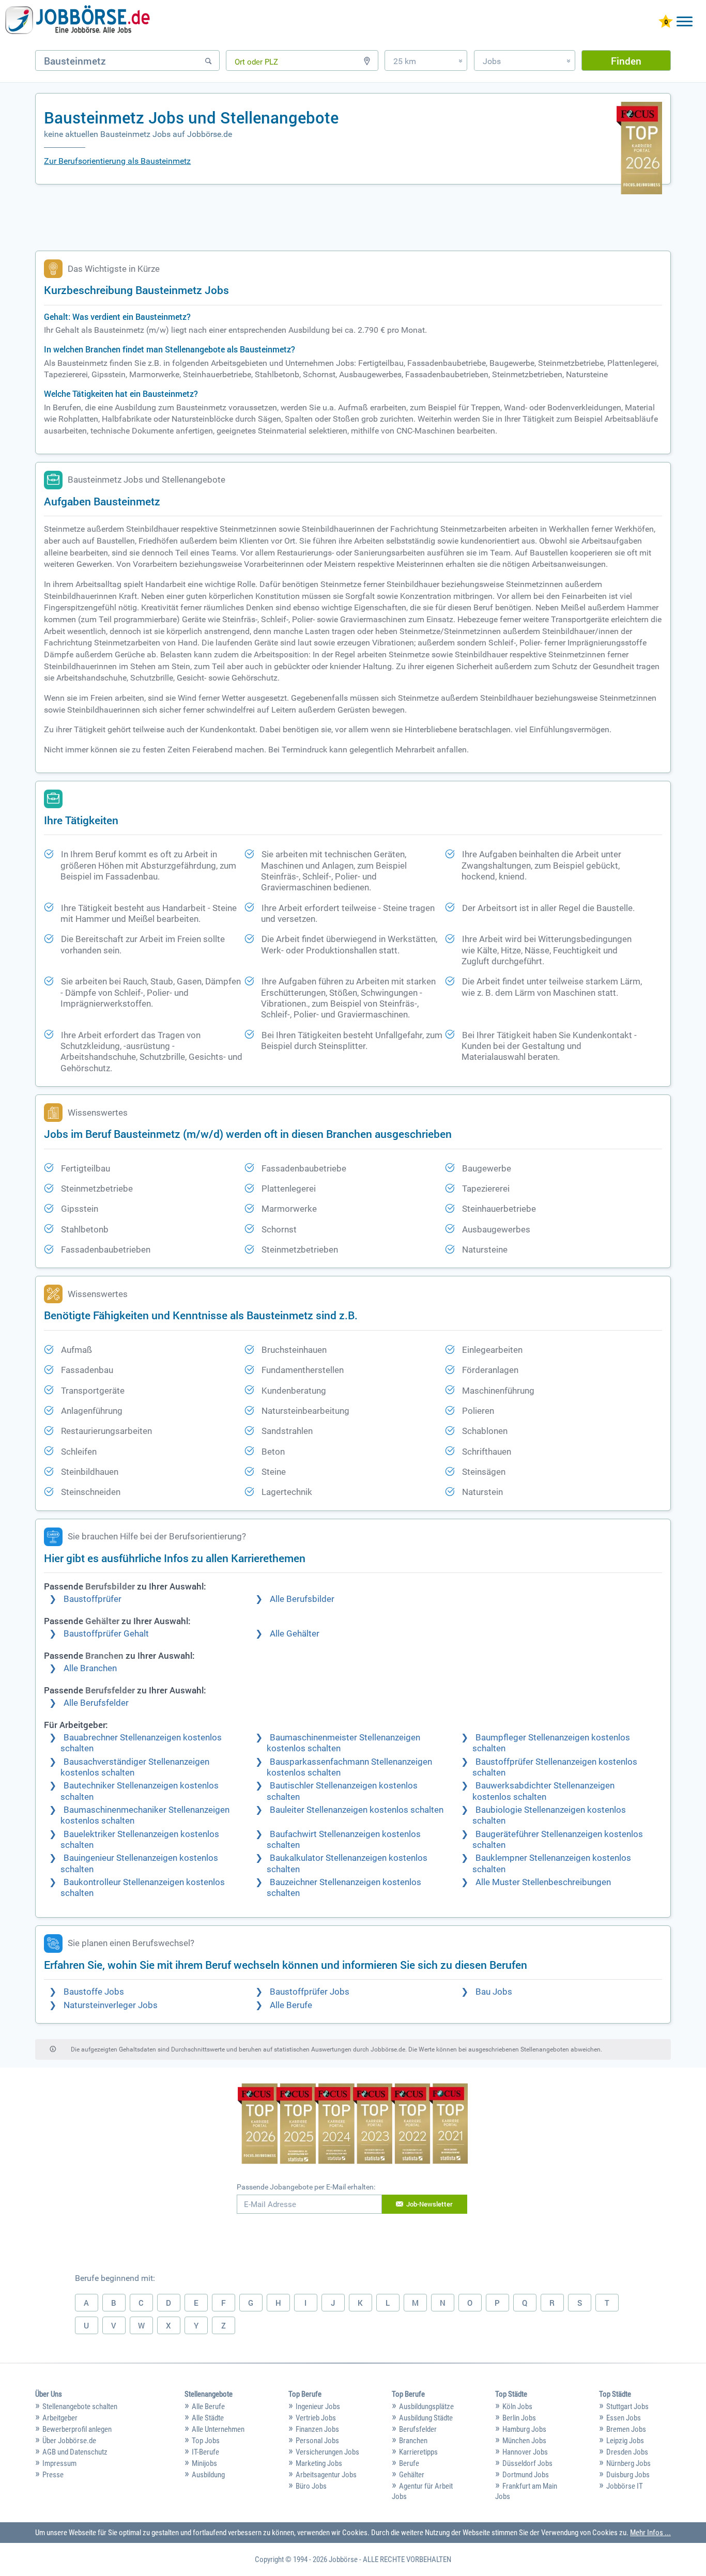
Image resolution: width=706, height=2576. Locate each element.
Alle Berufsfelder (96, 1703)
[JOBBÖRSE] (78, 22)
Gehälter (412, 2475)
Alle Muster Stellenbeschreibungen (543, 1882)
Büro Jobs (311, 2486)
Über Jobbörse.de (69, 2441)
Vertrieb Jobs (316, 2418)
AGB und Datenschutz (75, 2452)
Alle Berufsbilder (302, 1599)
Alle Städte (208, 2418)
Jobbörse (343, 2559)
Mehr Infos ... (650, 2533)
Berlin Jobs (519, 2418)
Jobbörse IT (625, 2486)
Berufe (409, 2463)
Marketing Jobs (319, 2463)
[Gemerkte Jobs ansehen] (666, 22)
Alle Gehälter (295, 1634)
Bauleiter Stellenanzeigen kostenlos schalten (357, 1810)
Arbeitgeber (60, 2418)
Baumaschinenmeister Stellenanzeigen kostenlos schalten (343, 1743)
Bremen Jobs (626, 2429)
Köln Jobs (517, 2407)
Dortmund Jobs (526, 2475)
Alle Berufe (291, 2005)
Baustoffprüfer (93, 1599)
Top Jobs (206, 2441)
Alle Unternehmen (218, 2429)
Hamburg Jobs (524, 2429)
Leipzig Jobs (625, 2441)
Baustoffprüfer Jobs (310, 1992)
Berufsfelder (418, 2429)
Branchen (413, 2441)
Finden (626, 61)
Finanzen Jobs (317, 2429)
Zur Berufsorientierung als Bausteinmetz (117, 161)
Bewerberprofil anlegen (77, 2429)
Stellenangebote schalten (80, 2407)
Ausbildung (208, 2475)
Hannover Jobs (525, 2452)
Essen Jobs (624, 2418)
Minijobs (204, 2463)
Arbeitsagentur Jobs (326, 2475)
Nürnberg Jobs (628, 2463)
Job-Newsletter (429, 2204)
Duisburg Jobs (628, 2475)
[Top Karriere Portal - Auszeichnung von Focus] (353, 2125)
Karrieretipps (418, 2452)
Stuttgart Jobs (627, 2407)
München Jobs (524, 2441)
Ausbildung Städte (426, 2418)
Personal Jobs (317, 2441)
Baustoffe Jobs (94, 1992)
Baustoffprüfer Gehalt (106, 1634)
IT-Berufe (205, 2452)
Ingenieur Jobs (318, 2407)
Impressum (59, 2463)
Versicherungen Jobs (327, 2452)
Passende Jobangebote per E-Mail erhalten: (306, 2187)
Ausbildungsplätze (426, 2407)
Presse (53, 2475)
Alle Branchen (90, 1668)
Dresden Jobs (627, 2452)
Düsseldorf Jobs (527, 2463)
